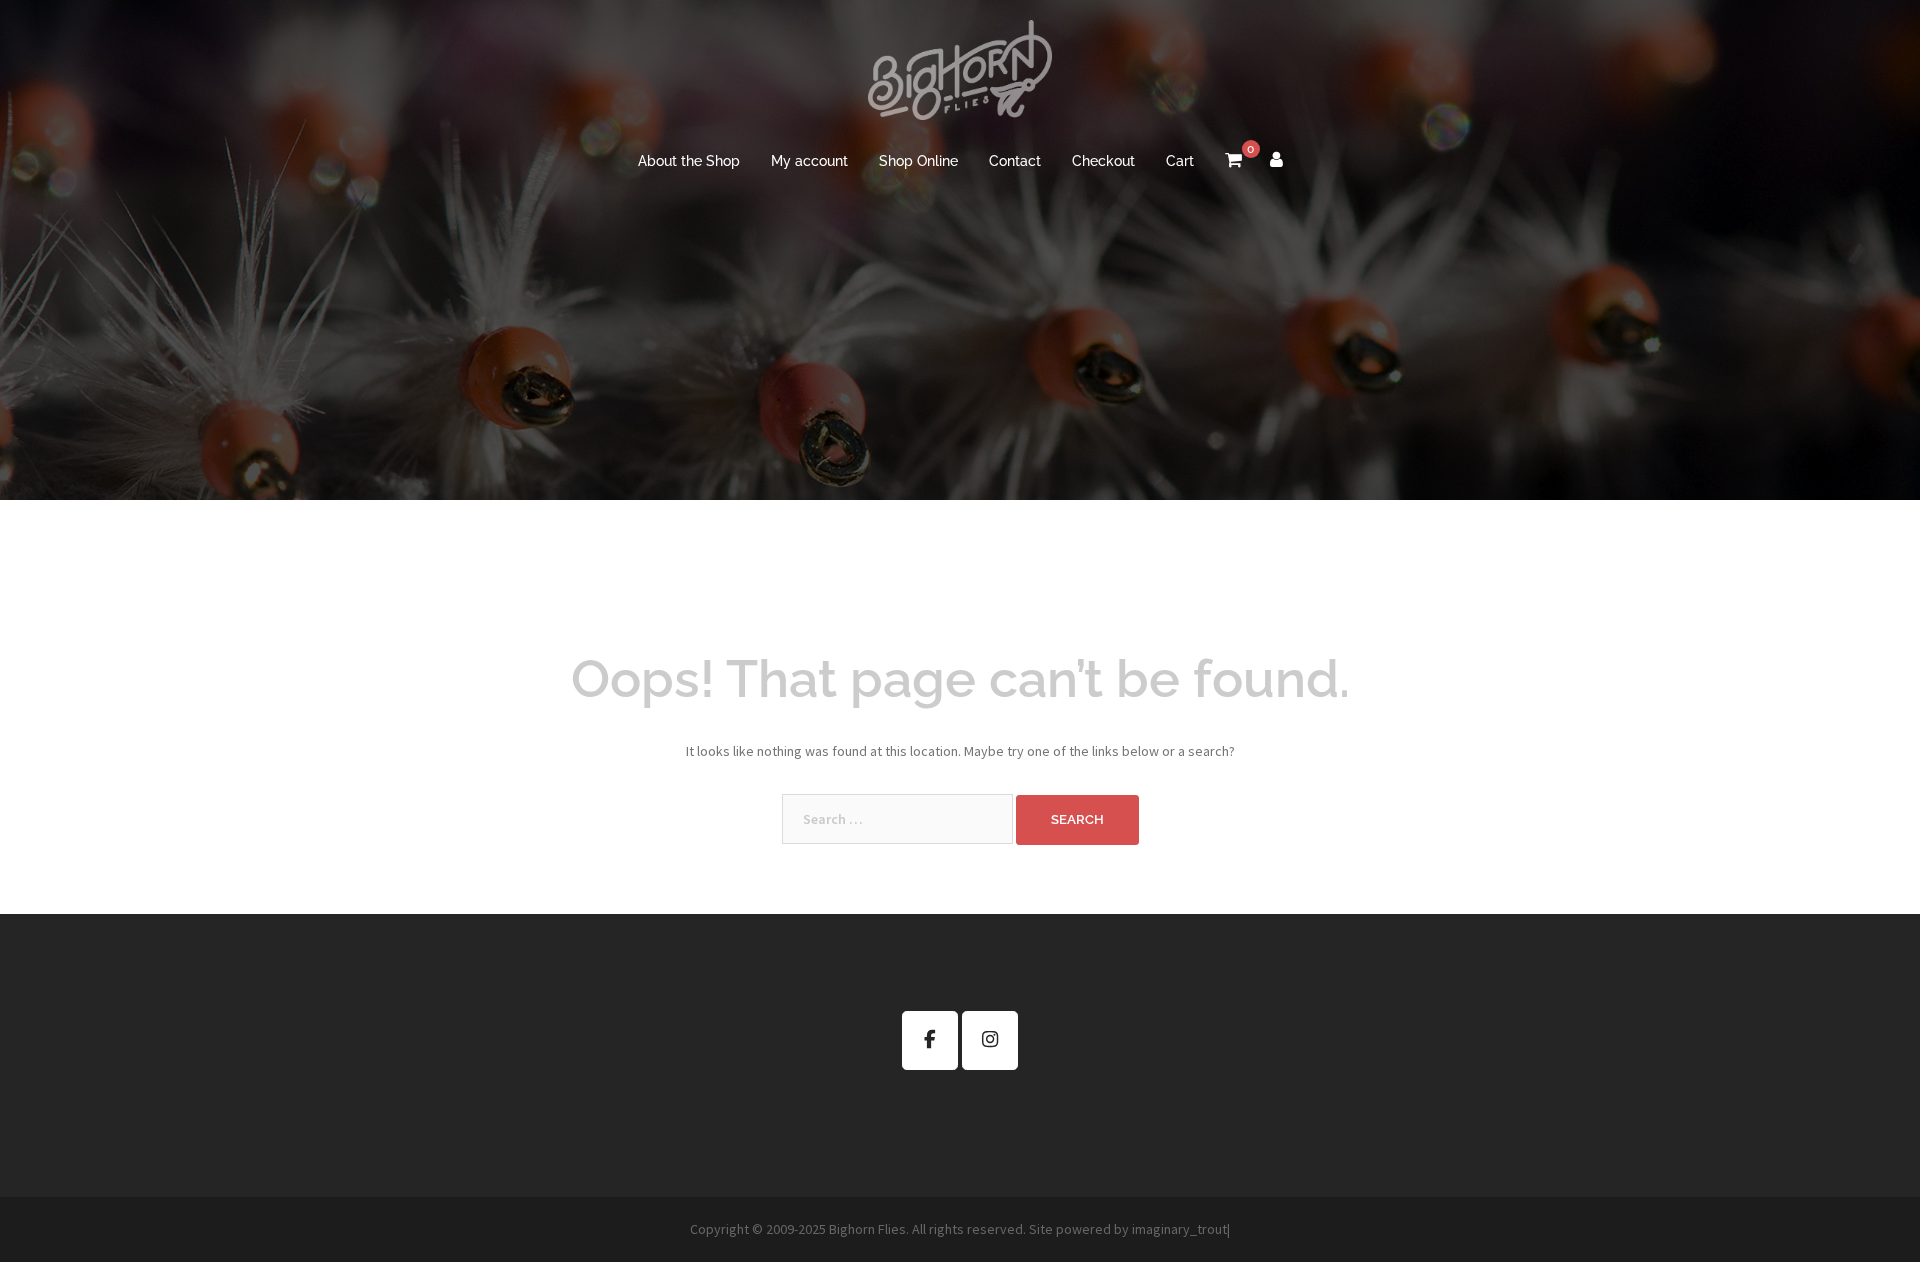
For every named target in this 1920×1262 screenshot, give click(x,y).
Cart (1180, 161)
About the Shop (689, 161)
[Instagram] (990, 1040)
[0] (1233, 162)
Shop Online (918, 161)
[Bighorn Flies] (959, 76)
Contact (1015, 161)
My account (809, 161)
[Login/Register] (1276, 162)
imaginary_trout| (1181, 1229)
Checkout (1103, 161)
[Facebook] (930, 1040)
